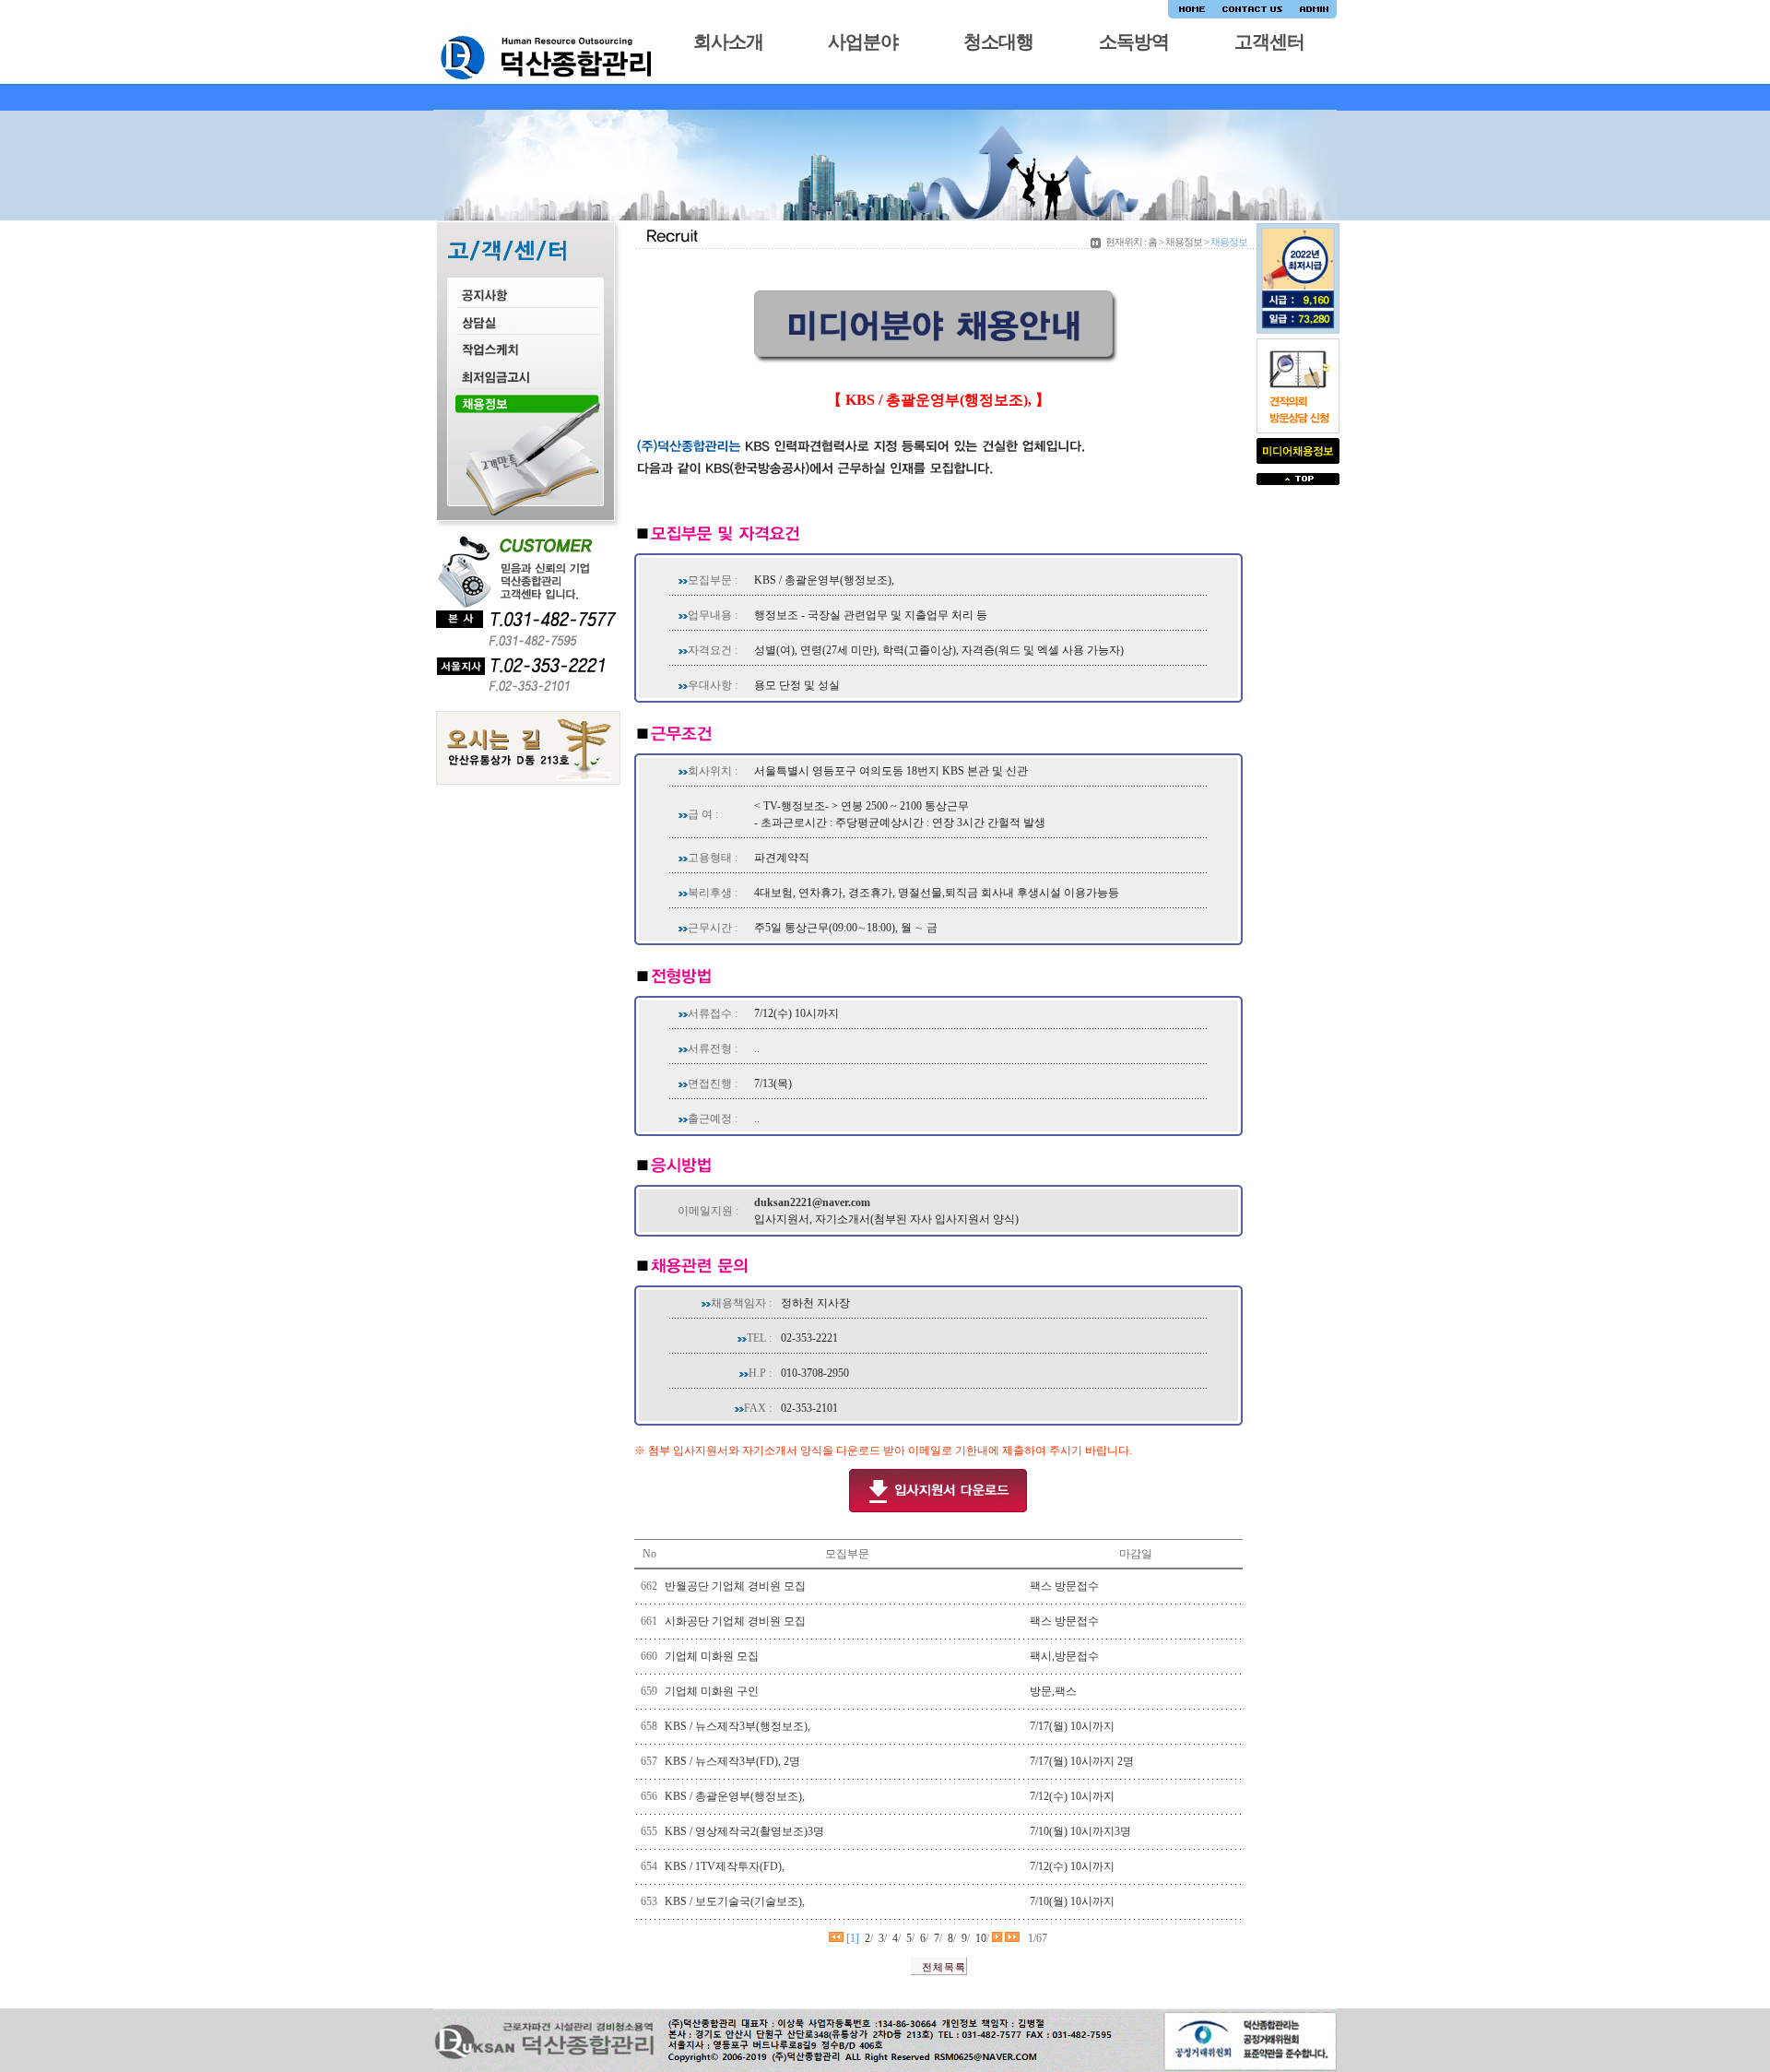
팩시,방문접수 (1064, 1656)
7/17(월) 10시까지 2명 (1082, 1761)
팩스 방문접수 (1064, 1586)
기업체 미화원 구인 (712, 1691)
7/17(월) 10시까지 (1072, 1726)
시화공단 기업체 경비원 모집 (735, 1621)
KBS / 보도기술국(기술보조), (735, 1901)
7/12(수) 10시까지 (1072, 1796)
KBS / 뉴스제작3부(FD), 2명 (732, 1761)
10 (981, 1938)
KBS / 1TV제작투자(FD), (725, 1866)
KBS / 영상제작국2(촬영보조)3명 (744, 1831)
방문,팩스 (1053, 1691)
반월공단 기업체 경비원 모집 (735, 1586)
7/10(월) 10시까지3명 (1080, 1831)
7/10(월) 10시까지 (1072, 1901)
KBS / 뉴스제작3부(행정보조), (737, 1726)
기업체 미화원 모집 (712, 1656)
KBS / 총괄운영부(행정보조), (735, 1796)
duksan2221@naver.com (812, 1202)
